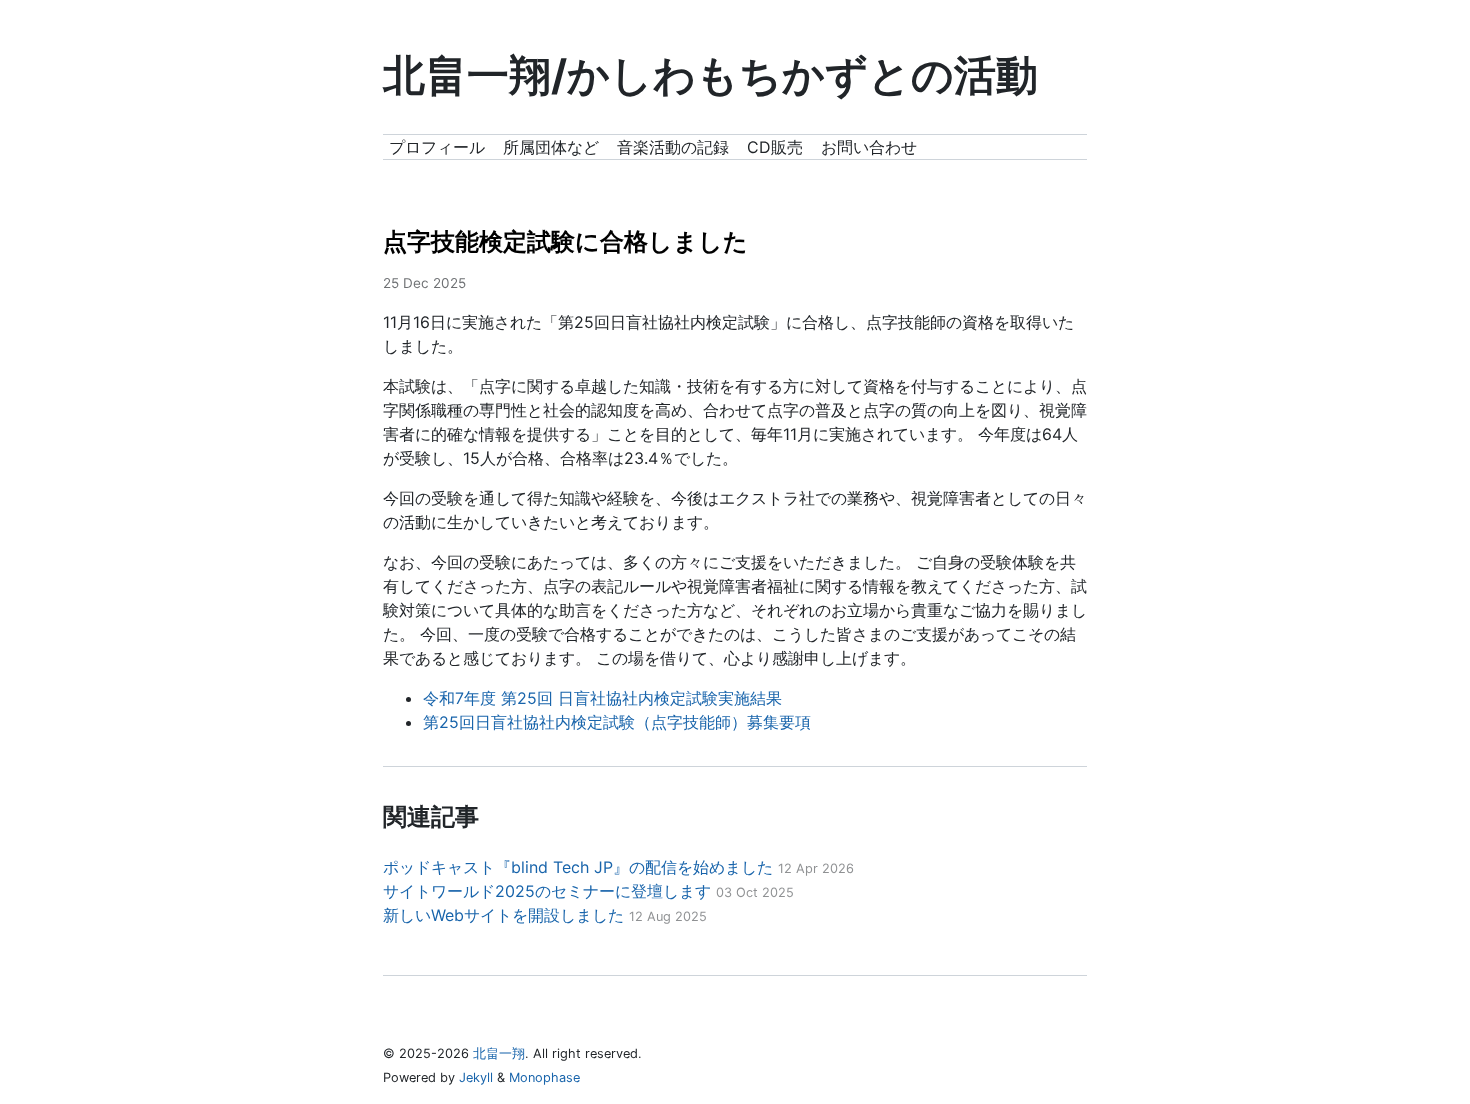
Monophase (544, 1077)
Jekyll (476, 1077)
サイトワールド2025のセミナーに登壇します (549, 891)
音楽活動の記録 (673, 147)
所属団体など (551, 147)
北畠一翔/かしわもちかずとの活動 (710, 75)
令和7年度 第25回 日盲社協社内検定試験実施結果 (602, 698)
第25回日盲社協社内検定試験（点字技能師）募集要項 (617, 722)
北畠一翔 (499, 1053)
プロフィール (437, 147)
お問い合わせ (869, 147)
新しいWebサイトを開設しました (506, 915)
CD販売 (775, 147)
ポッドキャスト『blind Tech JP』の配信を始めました (580, 867)
